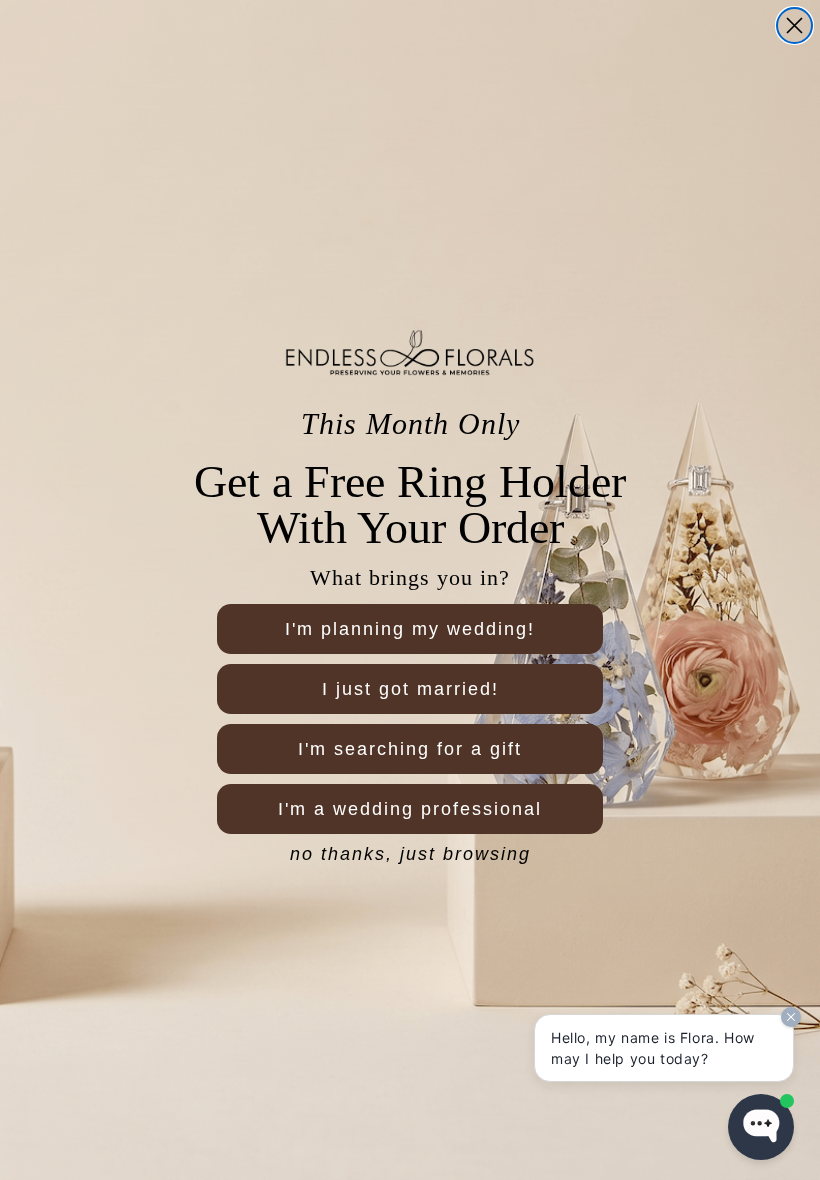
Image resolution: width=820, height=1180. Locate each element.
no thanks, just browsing (410, 854)
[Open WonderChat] (761, 1127)
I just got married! (410, 689)
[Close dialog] (794, 25)
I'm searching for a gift (410, 749)
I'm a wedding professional (410, 809)
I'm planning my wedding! (410, 629)
